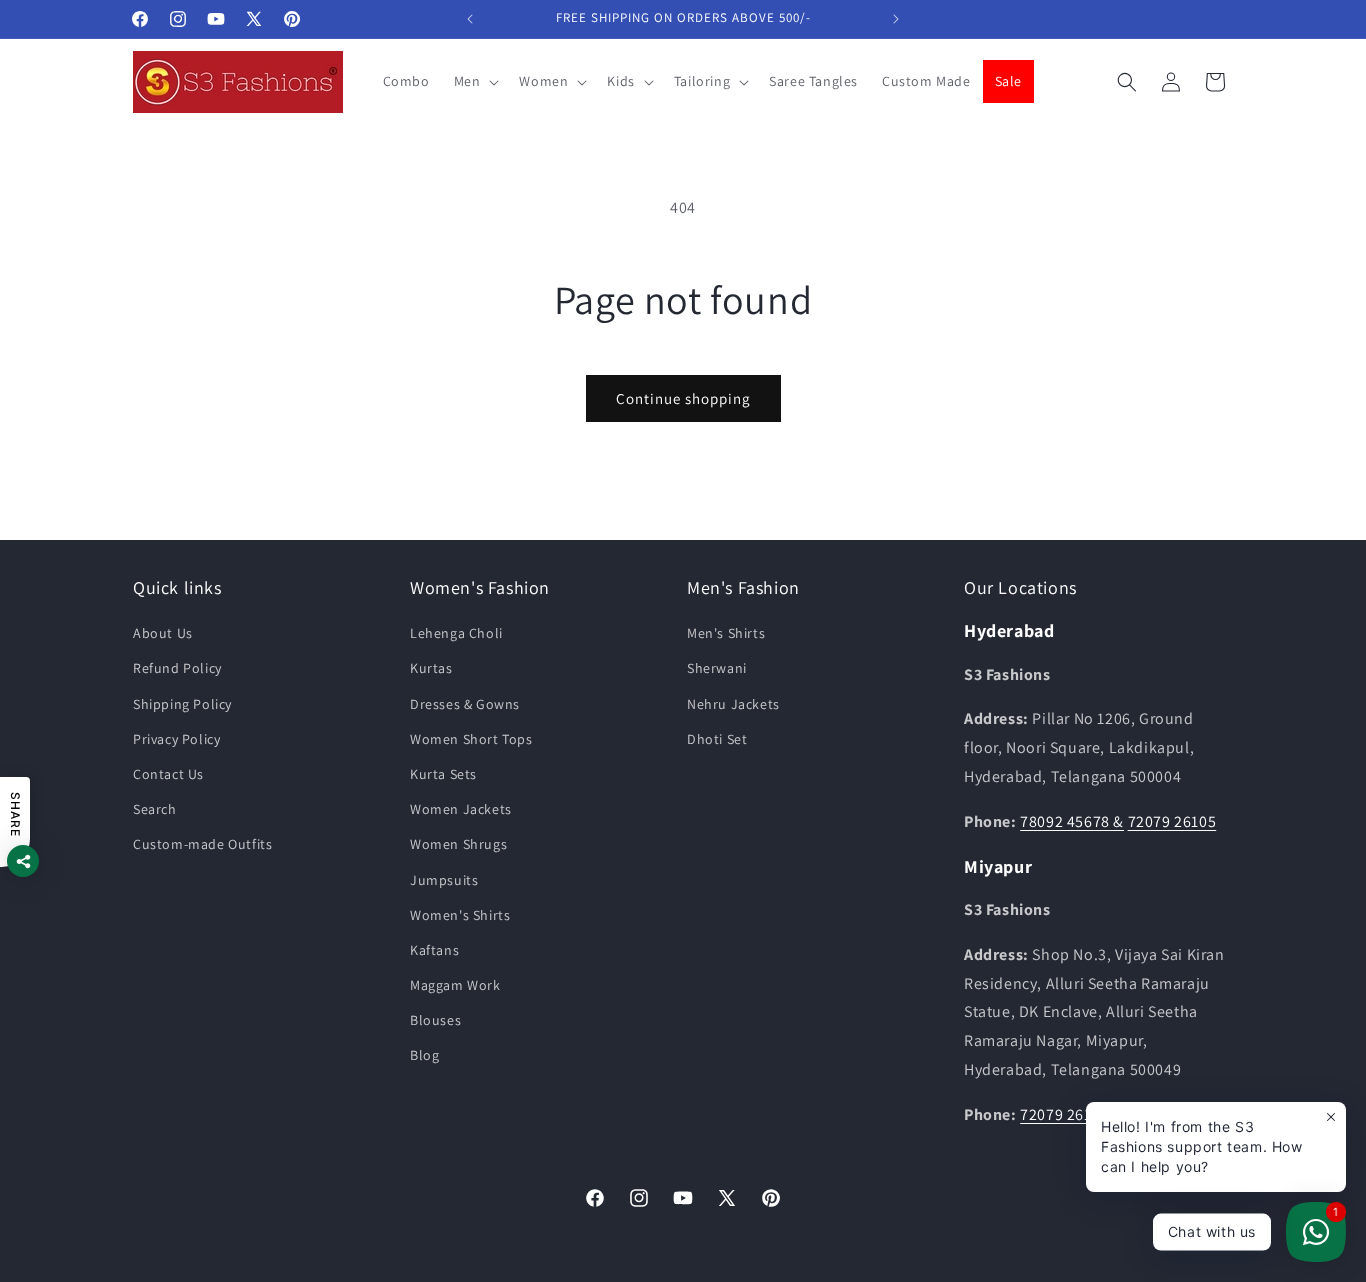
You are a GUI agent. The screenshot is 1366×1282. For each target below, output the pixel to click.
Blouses (435, 1021)
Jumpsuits (444, 880)
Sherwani (717, 669)
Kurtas (431, 669)
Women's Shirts (460, 915)
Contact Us (168, 774)
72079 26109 (1064, 1114)
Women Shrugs (458, 845)
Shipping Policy (182, 704)
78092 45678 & (1072, 821)
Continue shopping (683, 398)
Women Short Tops (471, 739)
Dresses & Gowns (465, 704)
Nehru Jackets (733, 704)
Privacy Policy (176, 739)
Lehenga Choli (456, 634)
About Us (163, 634)
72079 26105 (1172, 821)
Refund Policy (177, 669)
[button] (475, 81)
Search (155, 810)
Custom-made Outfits (202, 845)
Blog (424, 1056)
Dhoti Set (717, 739)
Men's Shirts (726, 634)
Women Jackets (461, 810)
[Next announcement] (896, 19)
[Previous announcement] (470, 19)
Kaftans (434, 950)
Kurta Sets (443, 774)
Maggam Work (455, 986)
